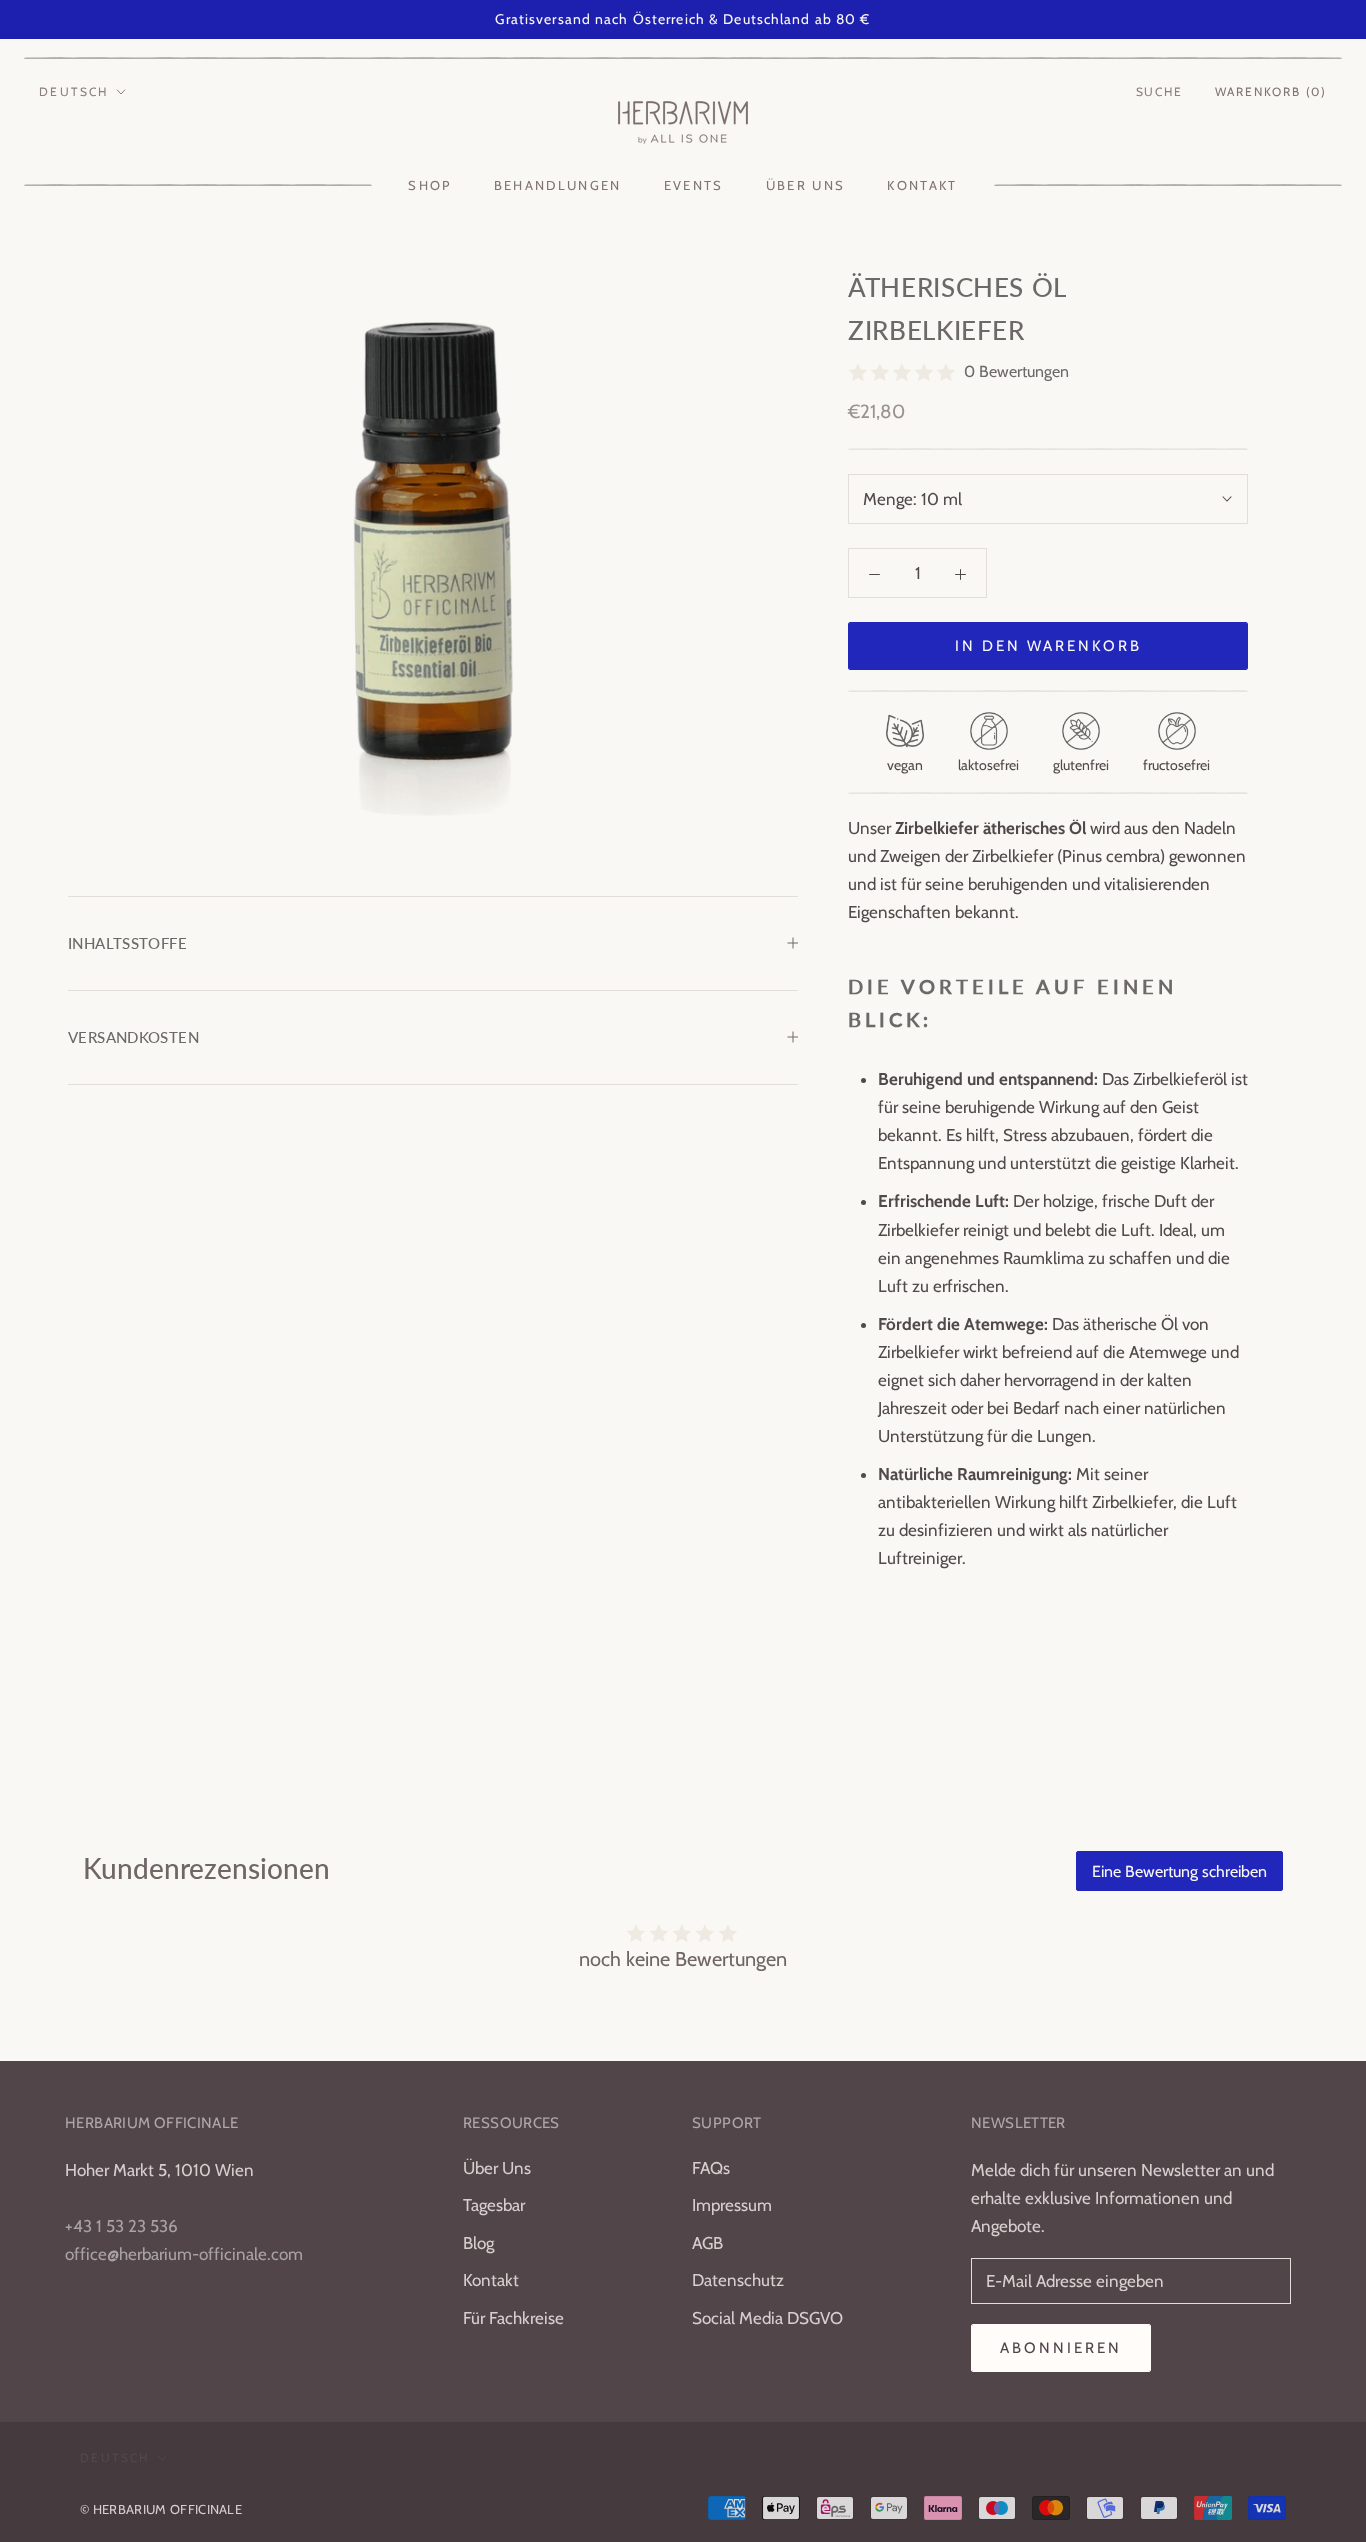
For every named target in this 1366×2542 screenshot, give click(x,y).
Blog (478, 2243)
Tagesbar (494, 2205)
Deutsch (74, 91)
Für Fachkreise (513, 2318)
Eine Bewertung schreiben (1179, 1871)
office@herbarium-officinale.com (184, 2254)
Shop (429, 185)
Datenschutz (738, 2280)
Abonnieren (1061, 2348)
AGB (707, 2243)
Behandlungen (558, 185)
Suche (1159, 91)
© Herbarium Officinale (161, 2509)
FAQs (711, 2168)
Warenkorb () (1271, 91)
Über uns (806, 185)
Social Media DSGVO (767, 2318)
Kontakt (922, 185)
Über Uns (497, 2168)
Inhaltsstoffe (127, 943)
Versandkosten (133, 1037)
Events (694, 185)
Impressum (732, 2205)
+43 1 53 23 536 (121, 2226)
